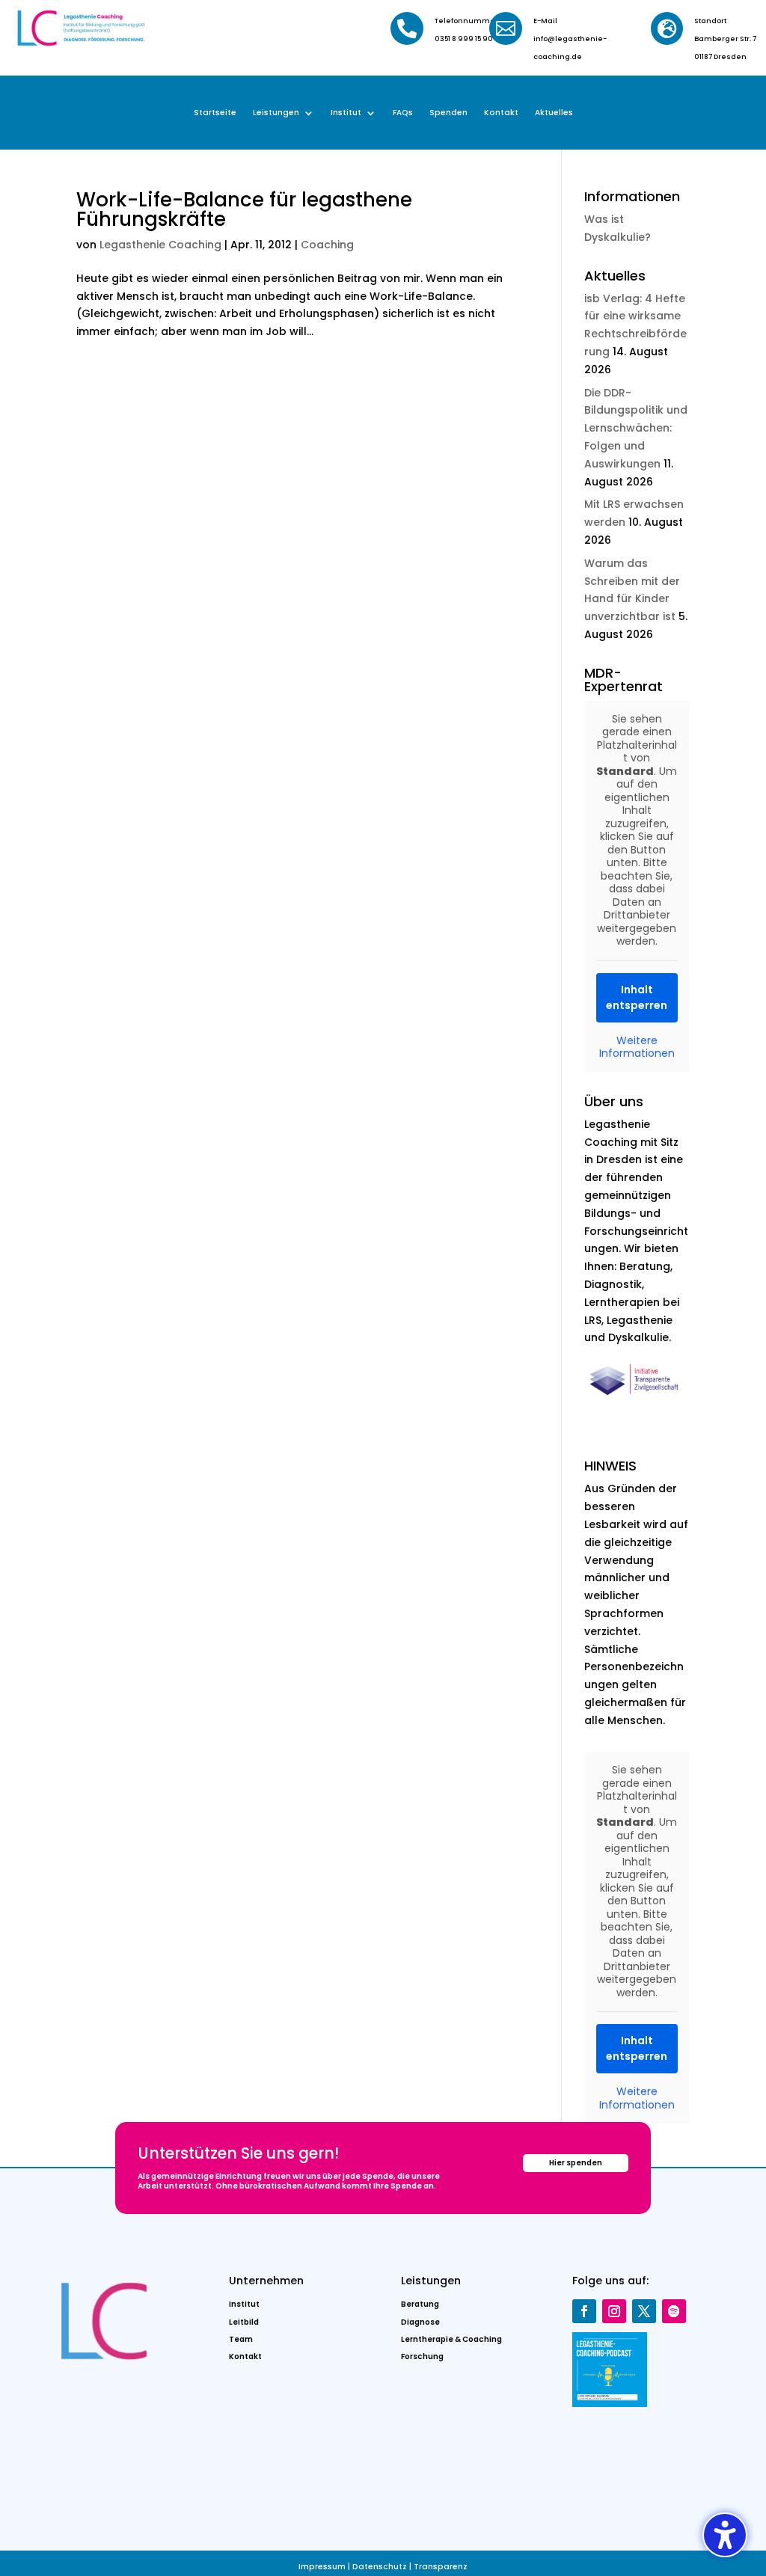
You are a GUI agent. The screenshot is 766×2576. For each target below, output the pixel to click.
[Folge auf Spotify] (674, 2311)
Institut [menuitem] (346, 113)
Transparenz (441, 2567)
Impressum (322, 2567)
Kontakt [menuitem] (501, 113)
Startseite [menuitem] (215, 113)
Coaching (327, 245)
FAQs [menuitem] (403, 113)
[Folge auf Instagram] (614, 2311)
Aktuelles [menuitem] (554, 113)
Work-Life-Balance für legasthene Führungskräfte (244, 209)
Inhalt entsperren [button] (637, 997)
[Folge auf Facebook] (584, 2311)
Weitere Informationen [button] (637, 1048)
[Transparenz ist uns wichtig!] (637, 1399)
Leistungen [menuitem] (276, 113)
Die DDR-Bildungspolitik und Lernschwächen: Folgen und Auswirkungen (636, 428)
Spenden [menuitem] (448, 113)
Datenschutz (380, 2567)
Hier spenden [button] (576, 2163)
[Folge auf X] (644, 2311)
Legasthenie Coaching (160, 245)
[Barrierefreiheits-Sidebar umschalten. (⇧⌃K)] (725, 2535)
